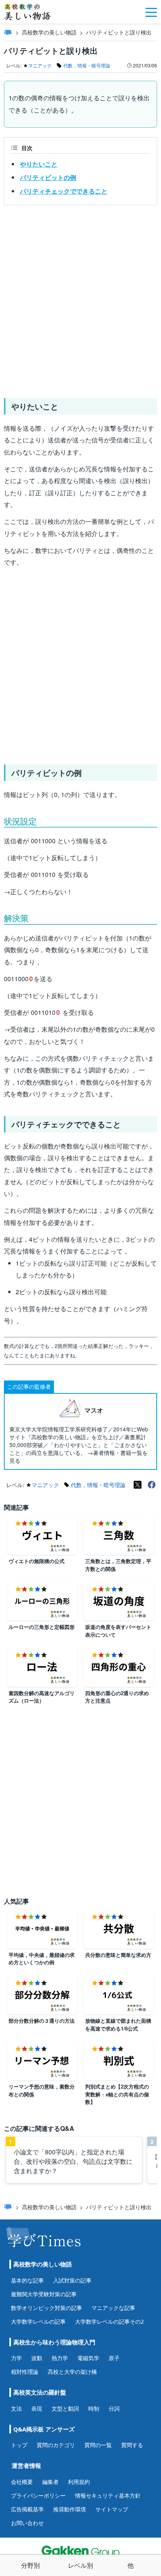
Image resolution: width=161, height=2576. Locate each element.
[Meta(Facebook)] (152, 1485)
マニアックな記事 (113, 2308)
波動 (37, 2358)
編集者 (50, 2482)
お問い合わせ (27, 2523)
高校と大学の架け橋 (72, 2372)
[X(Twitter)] (138, 1485)
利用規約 (79, 2482)
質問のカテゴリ (56, 2445)
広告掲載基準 (27, 2509)
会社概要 (22, 2482)
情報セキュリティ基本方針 (108, 2495)
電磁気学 (88, 2358)
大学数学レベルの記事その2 (109, 2321)
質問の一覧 (98, 2445)
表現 (37, 2408)
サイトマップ (112, 2509)
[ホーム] (8, 32)
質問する (132, 2445)
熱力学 (60, 2358)
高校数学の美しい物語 (49, 32)
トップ (19, 2445)
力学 (16, 2358)
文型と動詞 (65, 2408)
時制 (94, 2408)
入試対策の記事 (72, 2280)
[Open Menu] (151, 12)
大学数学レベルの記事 (38, 2321)
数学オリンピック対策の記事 (47, 2308)
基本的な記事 (27, 2280)
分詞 (114, 2408)
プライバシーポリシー (38, 2495)
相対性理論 (25, 2372)
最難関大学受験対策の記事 (44, 2294)
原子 (114, 2358)
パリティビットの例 (48, 177)
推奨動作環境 (70, 2509)
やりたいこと (39, 164)
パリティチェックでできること (64, 191)
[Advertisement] (80, 299)
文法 (16, 2408)
